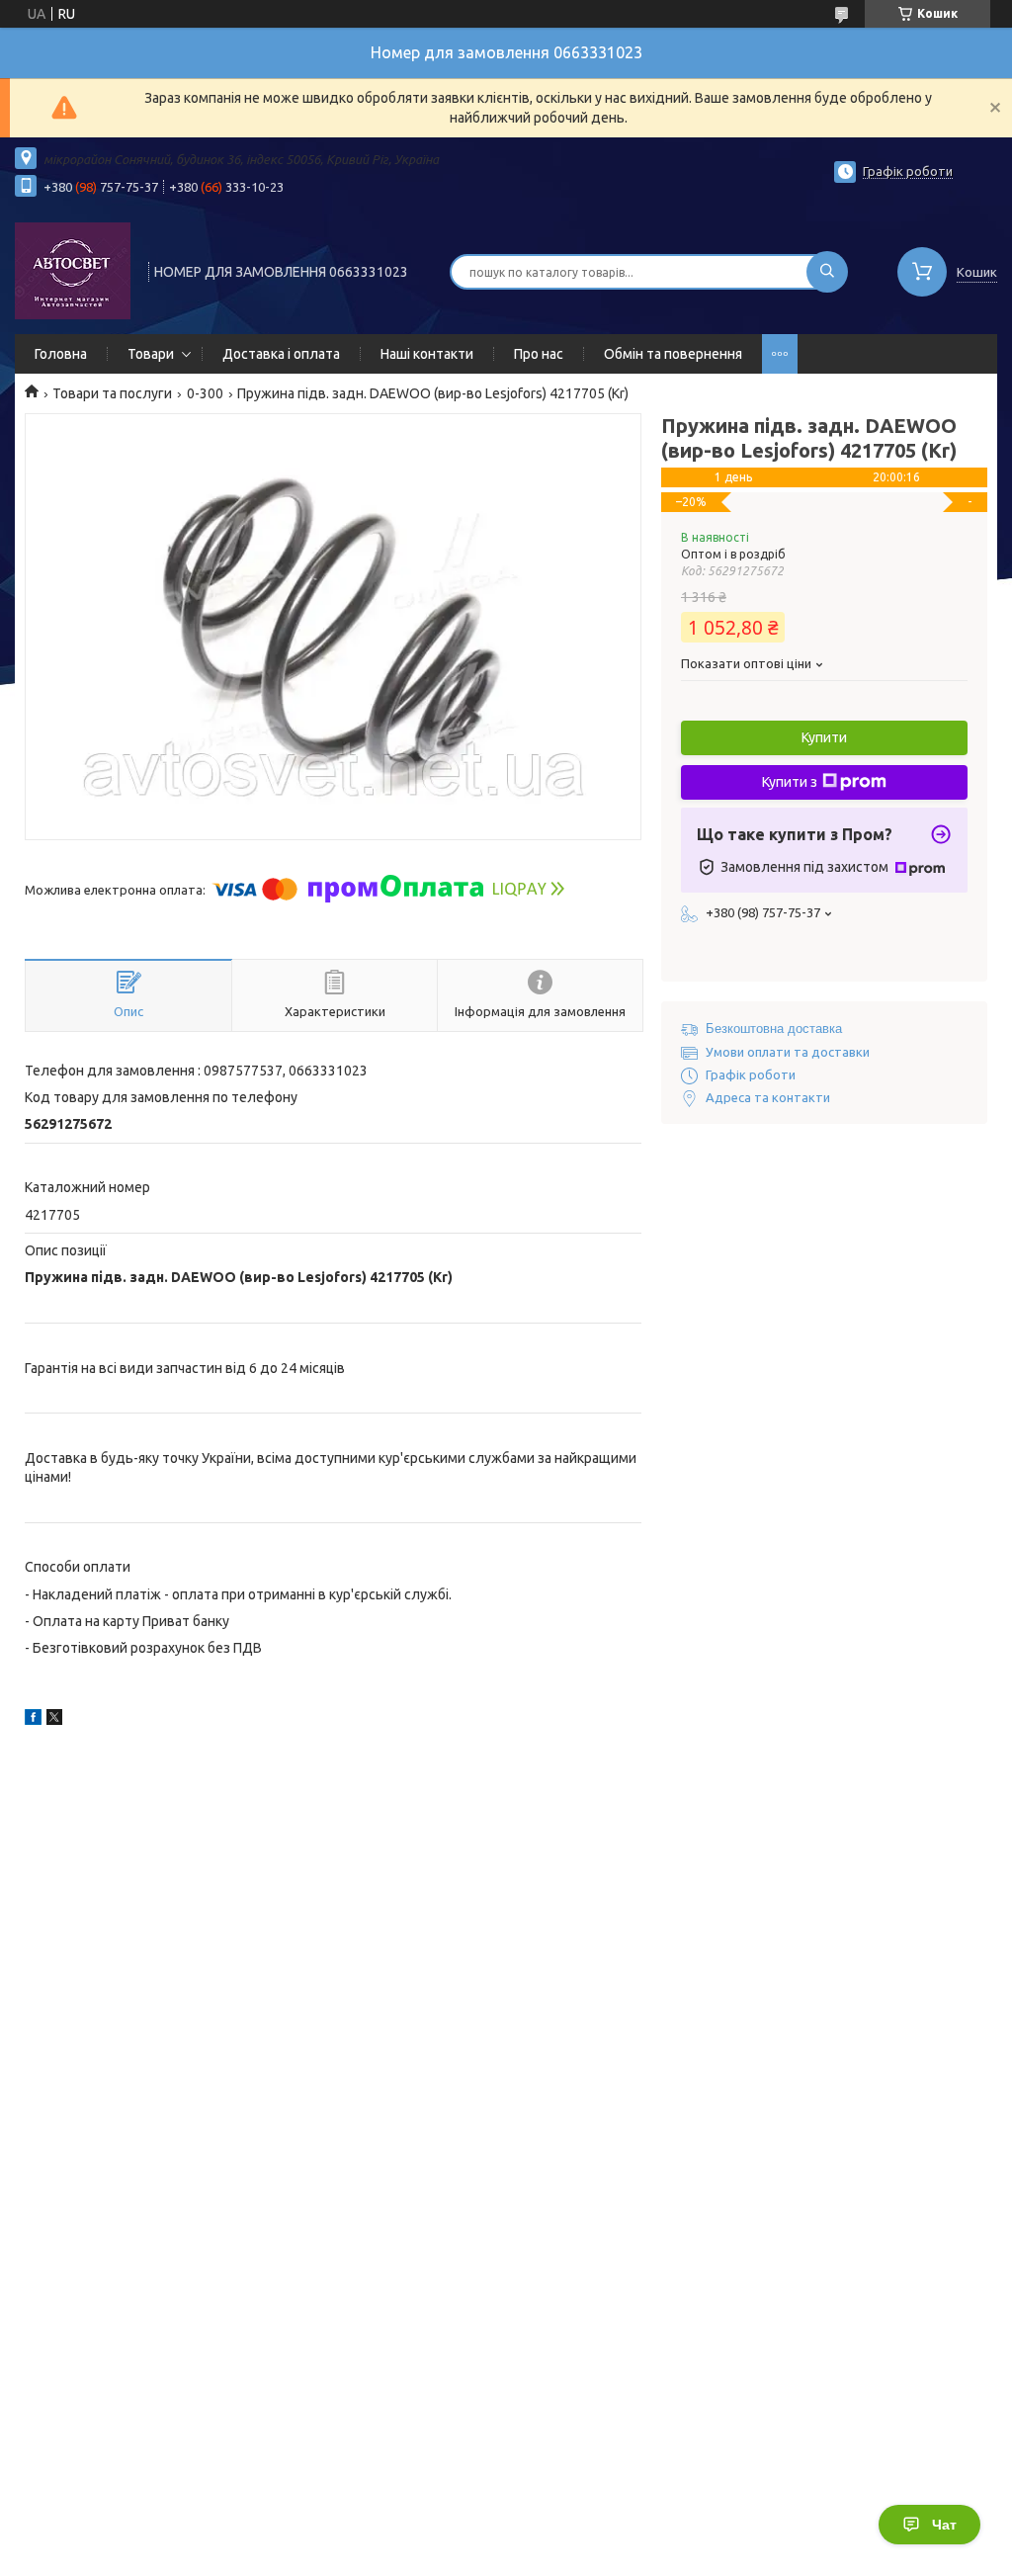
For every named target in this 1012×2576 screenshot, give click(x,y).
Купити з (790, 782)
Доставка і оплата (281, 354)
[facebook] (33, 1720)
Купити (824, 737)
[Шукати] (827, 272)
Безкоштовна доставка (774, 1029)
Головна (61, 354)
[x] (54, 1720)
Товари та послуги (112, 393)
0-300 (205, 393)
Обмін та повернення (673, 354)
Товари (151, 354)
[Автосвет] (73, 270)
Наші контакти (427, 354)
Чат (944, 2525)
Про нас (539, 354)
